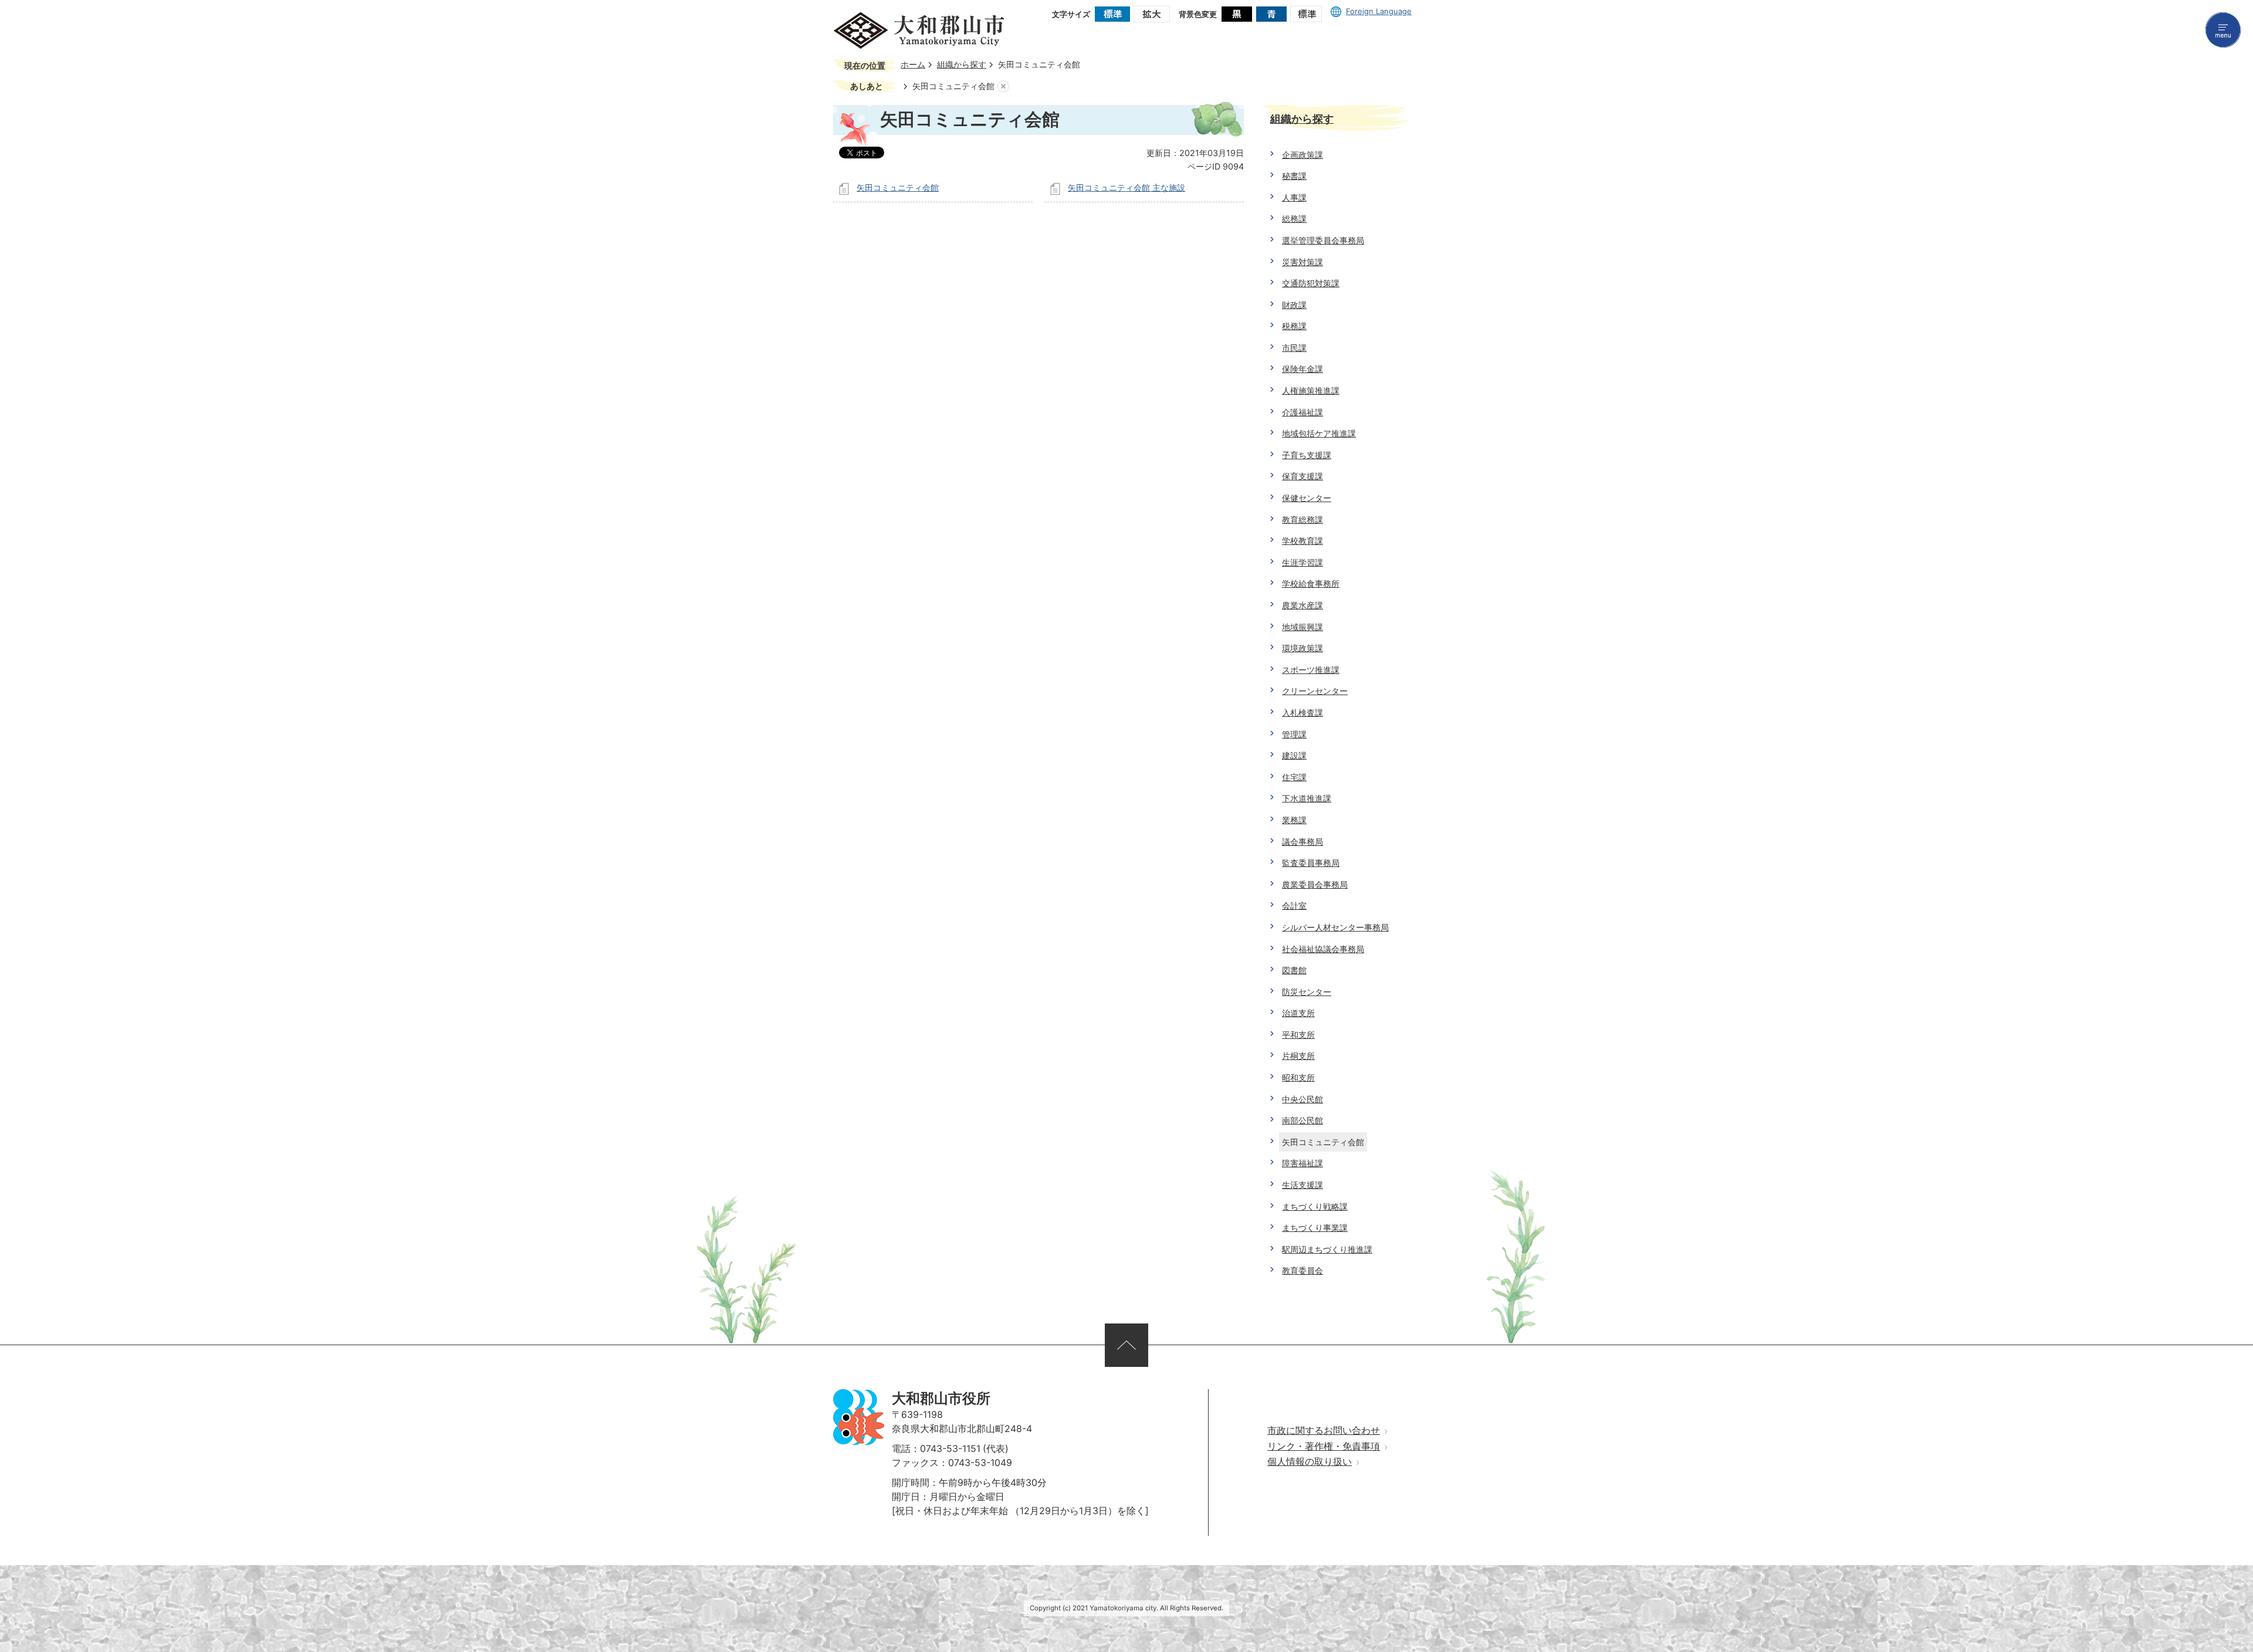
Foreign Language (1379, 11)
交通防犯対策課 (1311, 283)
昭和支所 (1298, 1077)
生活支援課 (1303, 1185)
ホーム (913, 65)
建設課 (1294, 755)
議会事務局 (1303, 842)
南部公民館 (1303, 1120)
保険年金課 (1303, 369)
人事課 (1294, 197)
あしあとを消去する (1003, 87)
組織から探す (962, 65)
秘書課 (1294, 176)
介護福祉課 (1303, 412)
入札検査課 (1303, 712)
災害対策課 (1303, 262)
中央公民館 (1303, 1099)
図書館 (1294, 970)
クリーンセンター (1315, 691)
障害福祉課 (1303, 1163)
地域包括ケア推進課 (1319, 433)
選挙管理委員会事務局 (1323, 240)
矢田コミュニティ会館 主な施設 (1126, 187)
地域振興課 (1303, 627)
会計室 (1294, 905)
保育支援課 (1303, 476)
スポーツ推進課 (1311, 670)
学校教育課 (1303, 541)
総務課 (1294, 219)
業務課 (1294, 820)
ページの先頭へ (1126, 1345)
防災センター (1307, 992)
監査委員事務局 (1311, 863)
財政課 (1294, 305)
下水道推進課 (1307, 798)
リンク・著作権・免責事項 (1324, 1446)
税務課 (1294, 326)
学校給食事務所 (1311, 583)
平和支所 (1298, 1035)
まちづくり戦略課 (1315, 1206)
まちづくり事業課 (1315, 1228)
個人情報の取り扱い (1310, 1462)
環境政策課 (1303, 648)
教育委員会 (1303, 1270)
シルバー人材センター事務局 (1335, 927)
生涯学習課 (1303, 562)
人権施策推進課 (1311, 390)
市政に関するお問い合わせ (1324, 1431)
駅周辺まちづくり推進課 (1327, 1249)
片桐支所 (1298, 1056)
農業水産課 (1303, 605)
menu (2223, 30)
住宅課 (1294, 777)
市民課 (1294, 348)
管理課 (1294, 734)
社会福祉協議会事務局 (1323, 949)
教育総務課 (1303, 519)
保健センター (1307, 498)
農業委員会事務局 (1315, 884)
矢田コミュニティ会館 (898, 187)
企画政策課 (1303, 155)
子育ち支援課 (1307, 455)
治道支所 (1298, 1013)
